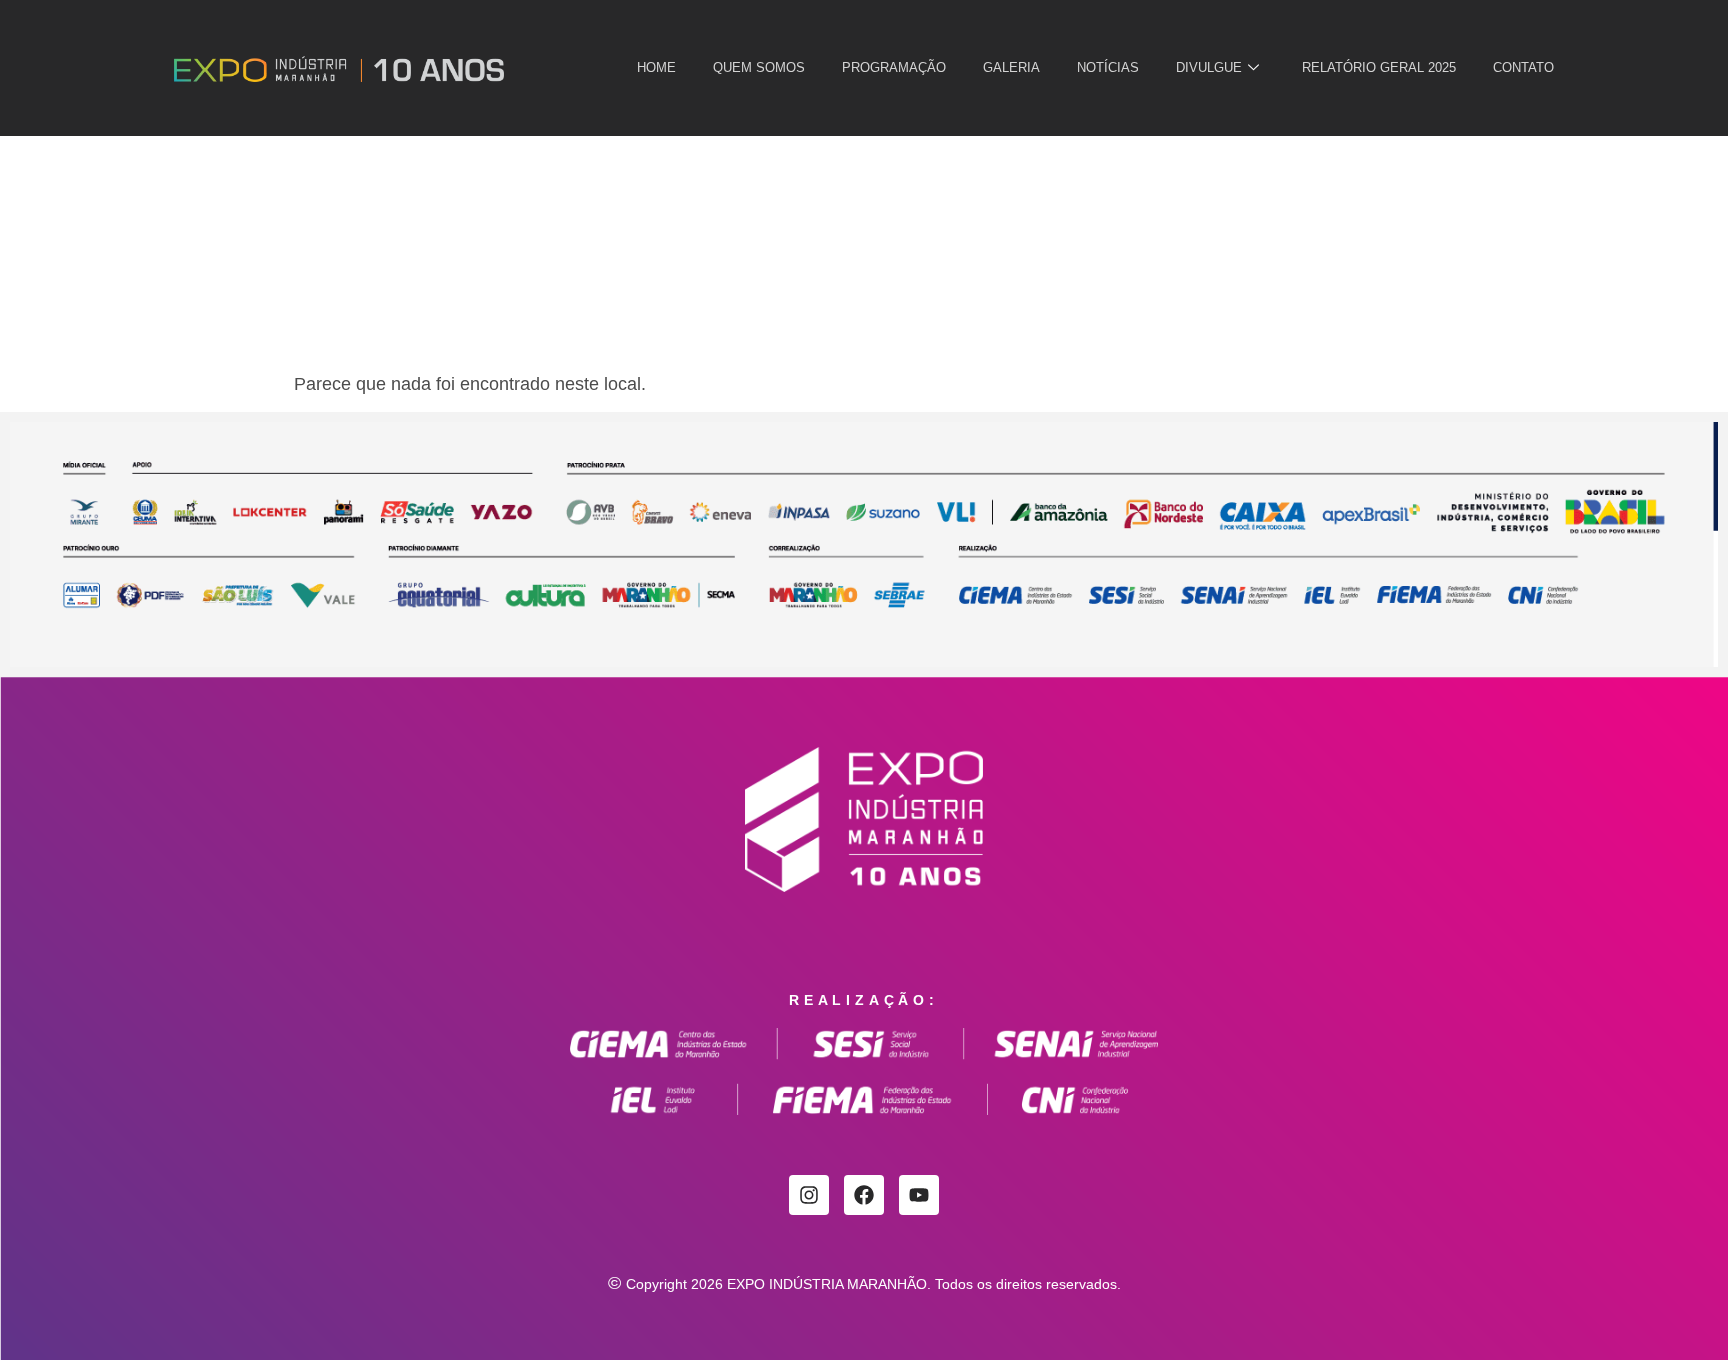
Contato (1523, 67)
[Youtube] (919, 1195)
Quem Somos (759, 67)
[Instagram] (809, 1195)
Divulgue (1209, 67)
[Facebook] (864, 1195)
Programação (894, 67)
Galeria (1011, 67)
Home (656, 67)
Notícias (1108, 67)
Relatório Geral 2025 (1379, 67)
